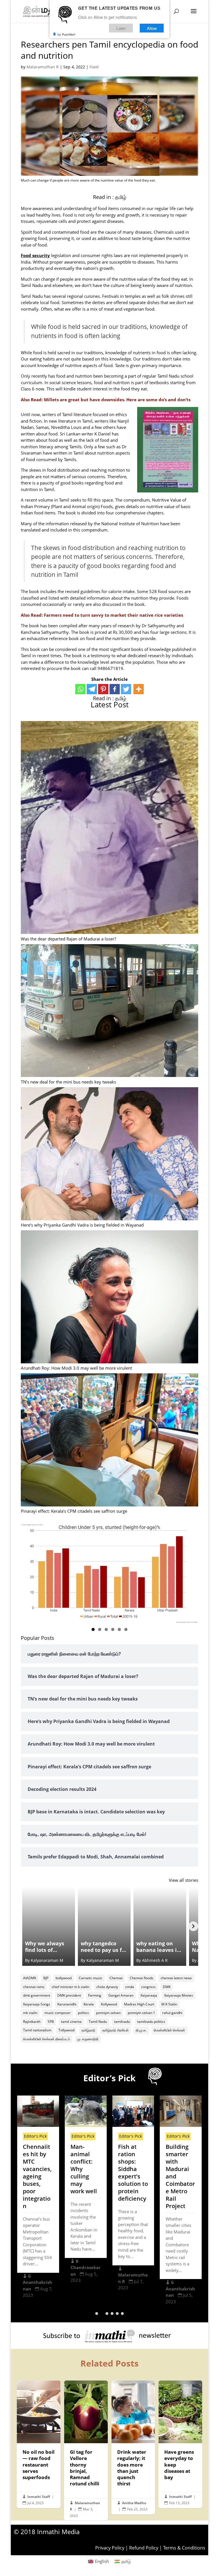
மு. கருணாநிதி (88, 2039)
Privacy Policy (110, 2548)
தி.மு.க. (141, 2030)
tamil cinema (71, 2022)
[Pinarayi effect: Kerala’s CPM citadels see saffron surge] (109, 1441)
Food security (35, 255)
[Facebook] (115, 689)
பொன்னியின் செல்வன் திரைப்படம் (47, 2039)
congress (148, 1987)
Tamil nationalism (37, 2030)
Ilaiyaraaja (149, 1995)
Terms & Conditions (184, 2548)
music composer (58, 2013)
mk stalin (30, 2013)
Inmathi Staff (39, 2497)
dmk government (37, 1995)
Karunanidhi (67, 2004)
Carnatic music (91, 1978)
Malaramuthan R (43, 67)
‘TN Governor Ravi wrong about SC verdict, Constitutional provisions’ (181, 2176)
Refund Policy (144, 2548)
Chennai (116, 1978)
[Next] (193, 1926)
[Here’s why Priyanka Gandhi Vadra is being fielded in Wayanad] (109, 1154)
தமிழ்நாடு (88, 2030)
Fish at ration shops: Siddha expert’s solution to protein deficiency (85, 2173)
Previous (28, 1572)
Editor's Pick (35, 2136)
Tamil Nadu (98, 2022)
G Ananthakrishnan (133, 2289)
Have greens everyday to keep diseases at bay (180, 2444)
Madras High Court (139, 2004)
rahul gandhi (172, 2013)
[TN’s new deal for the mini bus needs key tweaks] (109, 1011)
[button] (97, 2314)
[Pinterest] (103, 689)
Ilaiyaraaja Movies (179, 1995)
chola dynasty (107, 1987)
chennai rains (34, 1987)
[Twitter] (126, 689)
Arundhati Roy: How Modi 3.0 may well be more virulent (76, 1368)
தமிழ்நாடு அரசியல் (115, 2030)
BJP (46, 1978)
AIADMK (30, 1978)
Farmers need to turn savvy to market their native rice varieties (113, 615)
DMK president (69, 1995)
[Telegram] (92, 689)
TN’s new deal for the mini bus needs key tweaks (68, 1082)
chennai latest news (176, 1978)
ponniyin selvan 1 (141, 2013)
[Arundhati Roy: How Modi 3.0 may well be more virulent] (109, 1298)
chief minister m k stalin (70, 1987)
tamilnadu (122, 2022)
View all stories (183, 1880)
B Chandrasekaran (38, 2268)
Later (121, 28)
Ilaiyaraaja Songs (37, 2004)
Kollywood (109, 2004)
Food (94, 67)
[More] (139, 689)
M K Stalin (169, 2004)
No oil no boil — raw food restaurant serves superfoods (39, 2444)
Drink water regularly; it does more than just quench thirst (133, 2447)
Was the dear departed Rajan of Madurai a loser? (68, 939)
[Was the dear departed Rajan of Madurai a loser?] (109, 828)
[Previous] (26, 1926)
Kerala (89, 2004)
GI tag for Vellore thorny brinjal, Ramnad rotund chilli (86, 2450)
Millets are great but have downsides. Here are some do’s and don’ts (117, 400)
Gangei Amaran (121, 1995)
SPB (51, 2022)
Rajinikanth (32, 2022)
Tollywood (66, 2030)
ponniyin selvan (108, 2013)
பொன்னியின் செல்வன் (169, 2030)
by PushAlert (66, 34)
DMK (167, 1987)
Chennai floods (142, 1978)
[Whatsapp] (80, 689)
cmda (130, 1987)
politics (83, 2013)
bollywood (64, 1978)
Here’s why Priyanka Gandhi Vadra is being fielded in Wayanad (82, 1225)
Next (191, 1572)
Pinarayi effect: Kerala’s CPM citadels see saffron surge (74, 1511)
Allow (152, 28)
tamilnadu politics (151, 2022)
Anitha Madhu (134, 2503)
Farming (95, 1995)
